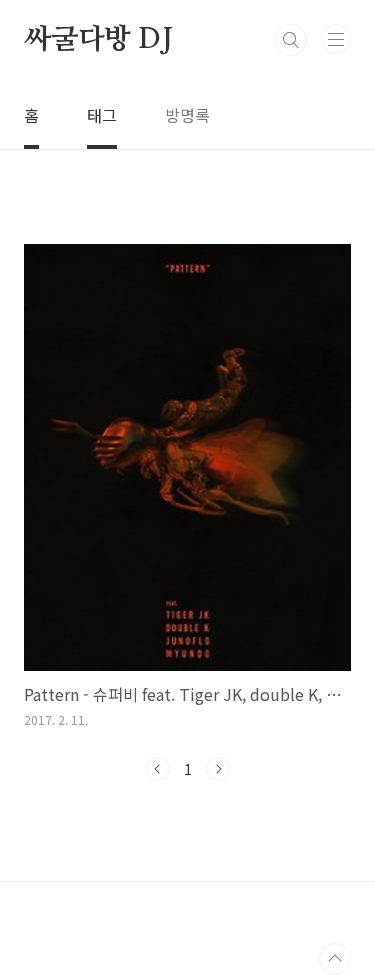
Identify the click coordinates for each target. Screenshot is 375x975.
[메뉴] (336, 39)
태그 (102, 115)
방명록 (187, 115)
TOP (335, 959)
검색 (291, 40)
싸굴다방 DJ (98, 40)
